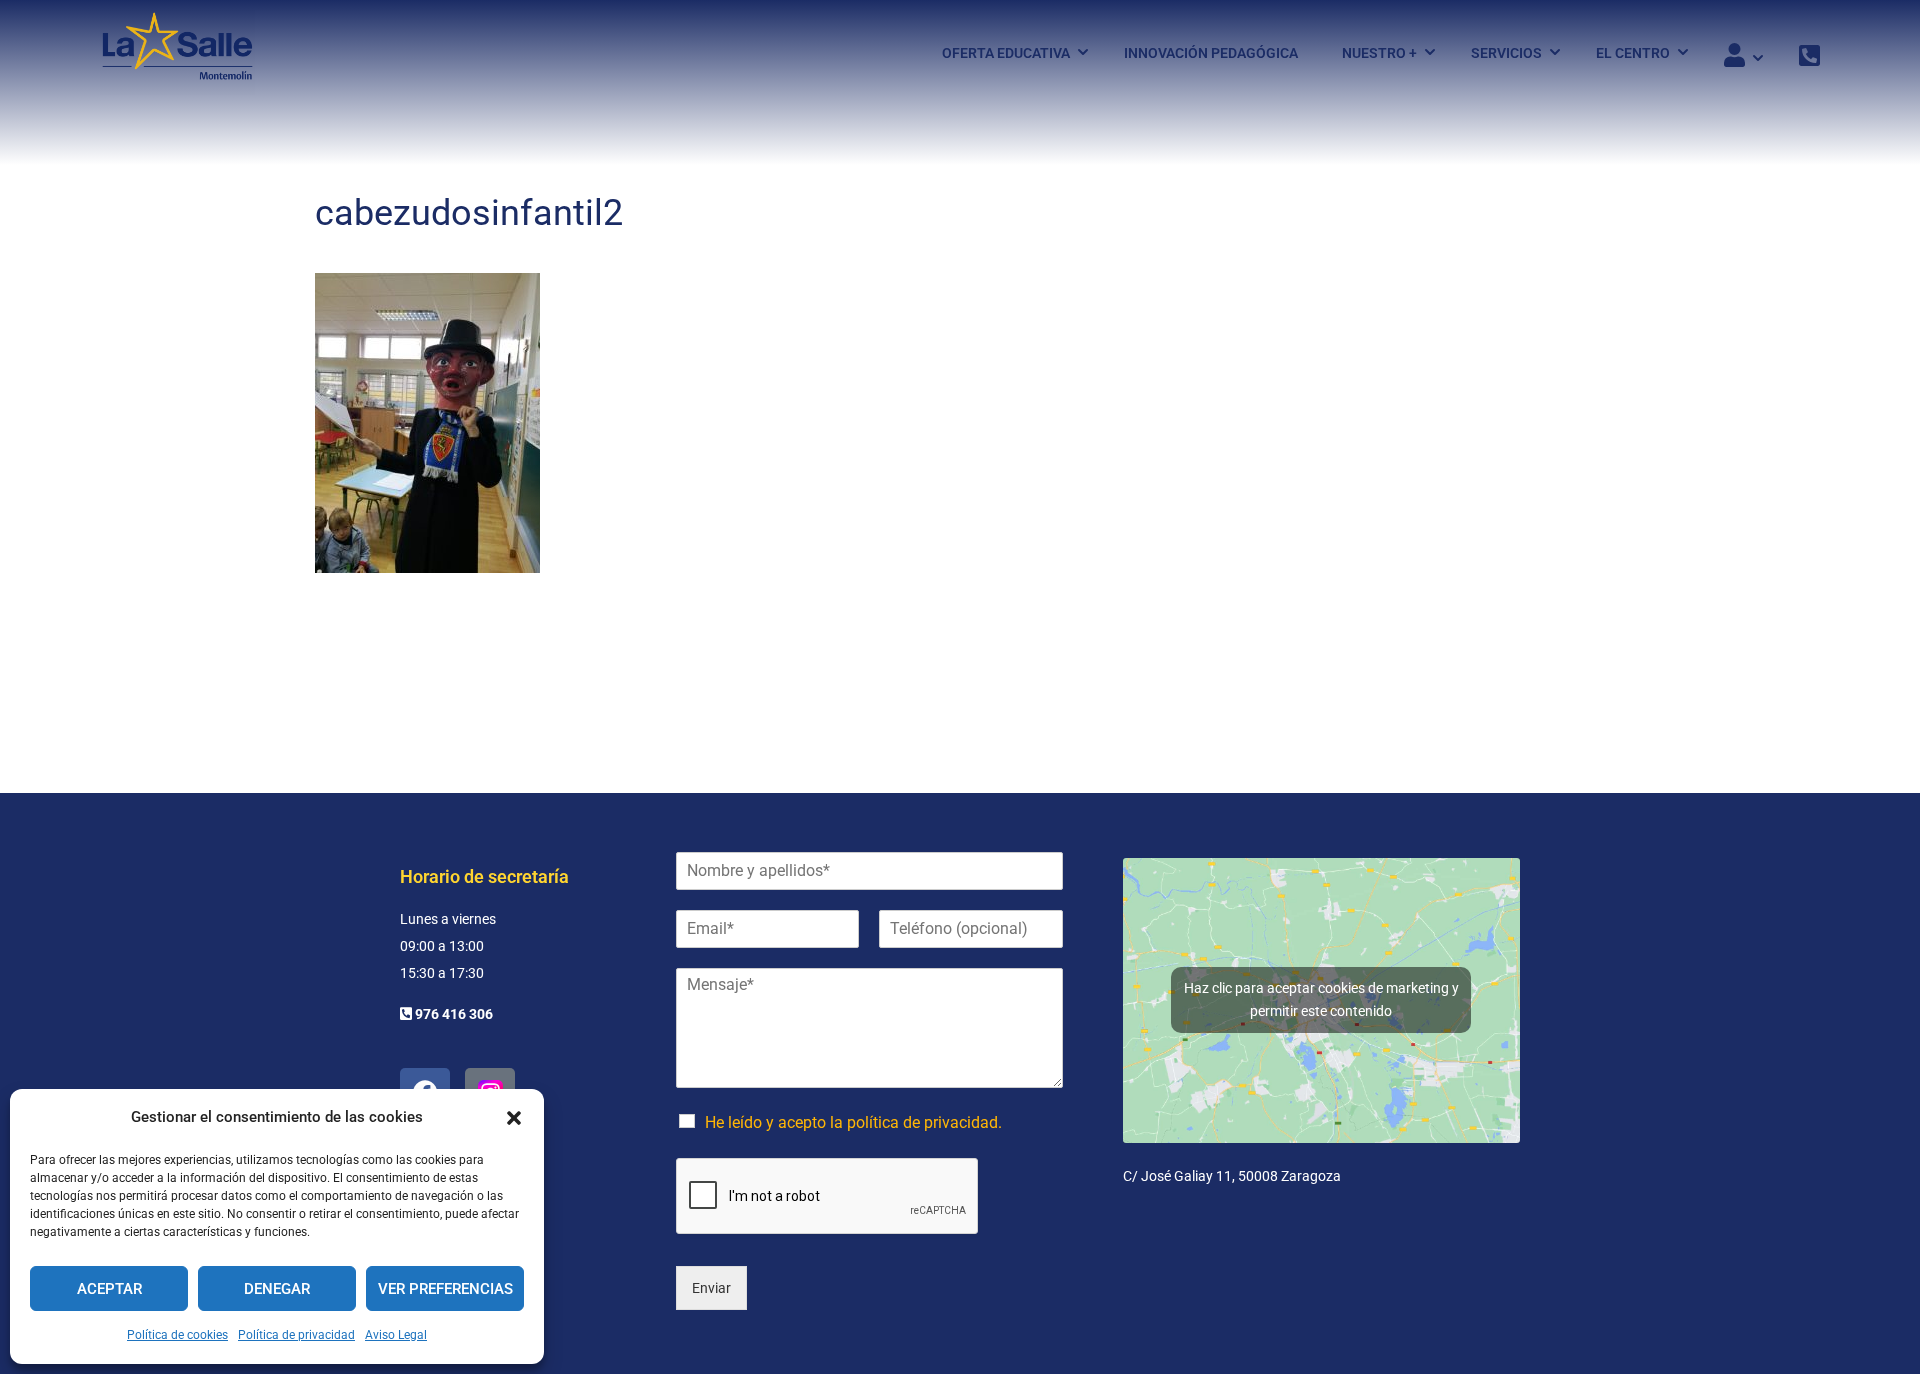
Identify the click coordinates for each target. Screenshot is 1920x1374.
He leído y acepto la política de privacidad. (853, 1122)
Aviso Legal (396, 1335)
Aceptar (109, 1289)
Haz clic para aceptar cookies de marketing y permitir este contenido (1321, 999)
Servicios (1506, 53)
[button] (514, 1118)
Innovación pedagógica (1211, 53)
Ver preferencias (445, 1289)
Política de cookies (177, 1335)
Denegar (277, 1289)
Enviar (711, 1288)
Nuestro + (1379, 53)
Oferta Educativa (1006, 53)
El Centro (1633, 53)
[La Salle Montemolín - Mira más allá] (177, 52)
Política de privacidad (296, 1335)
